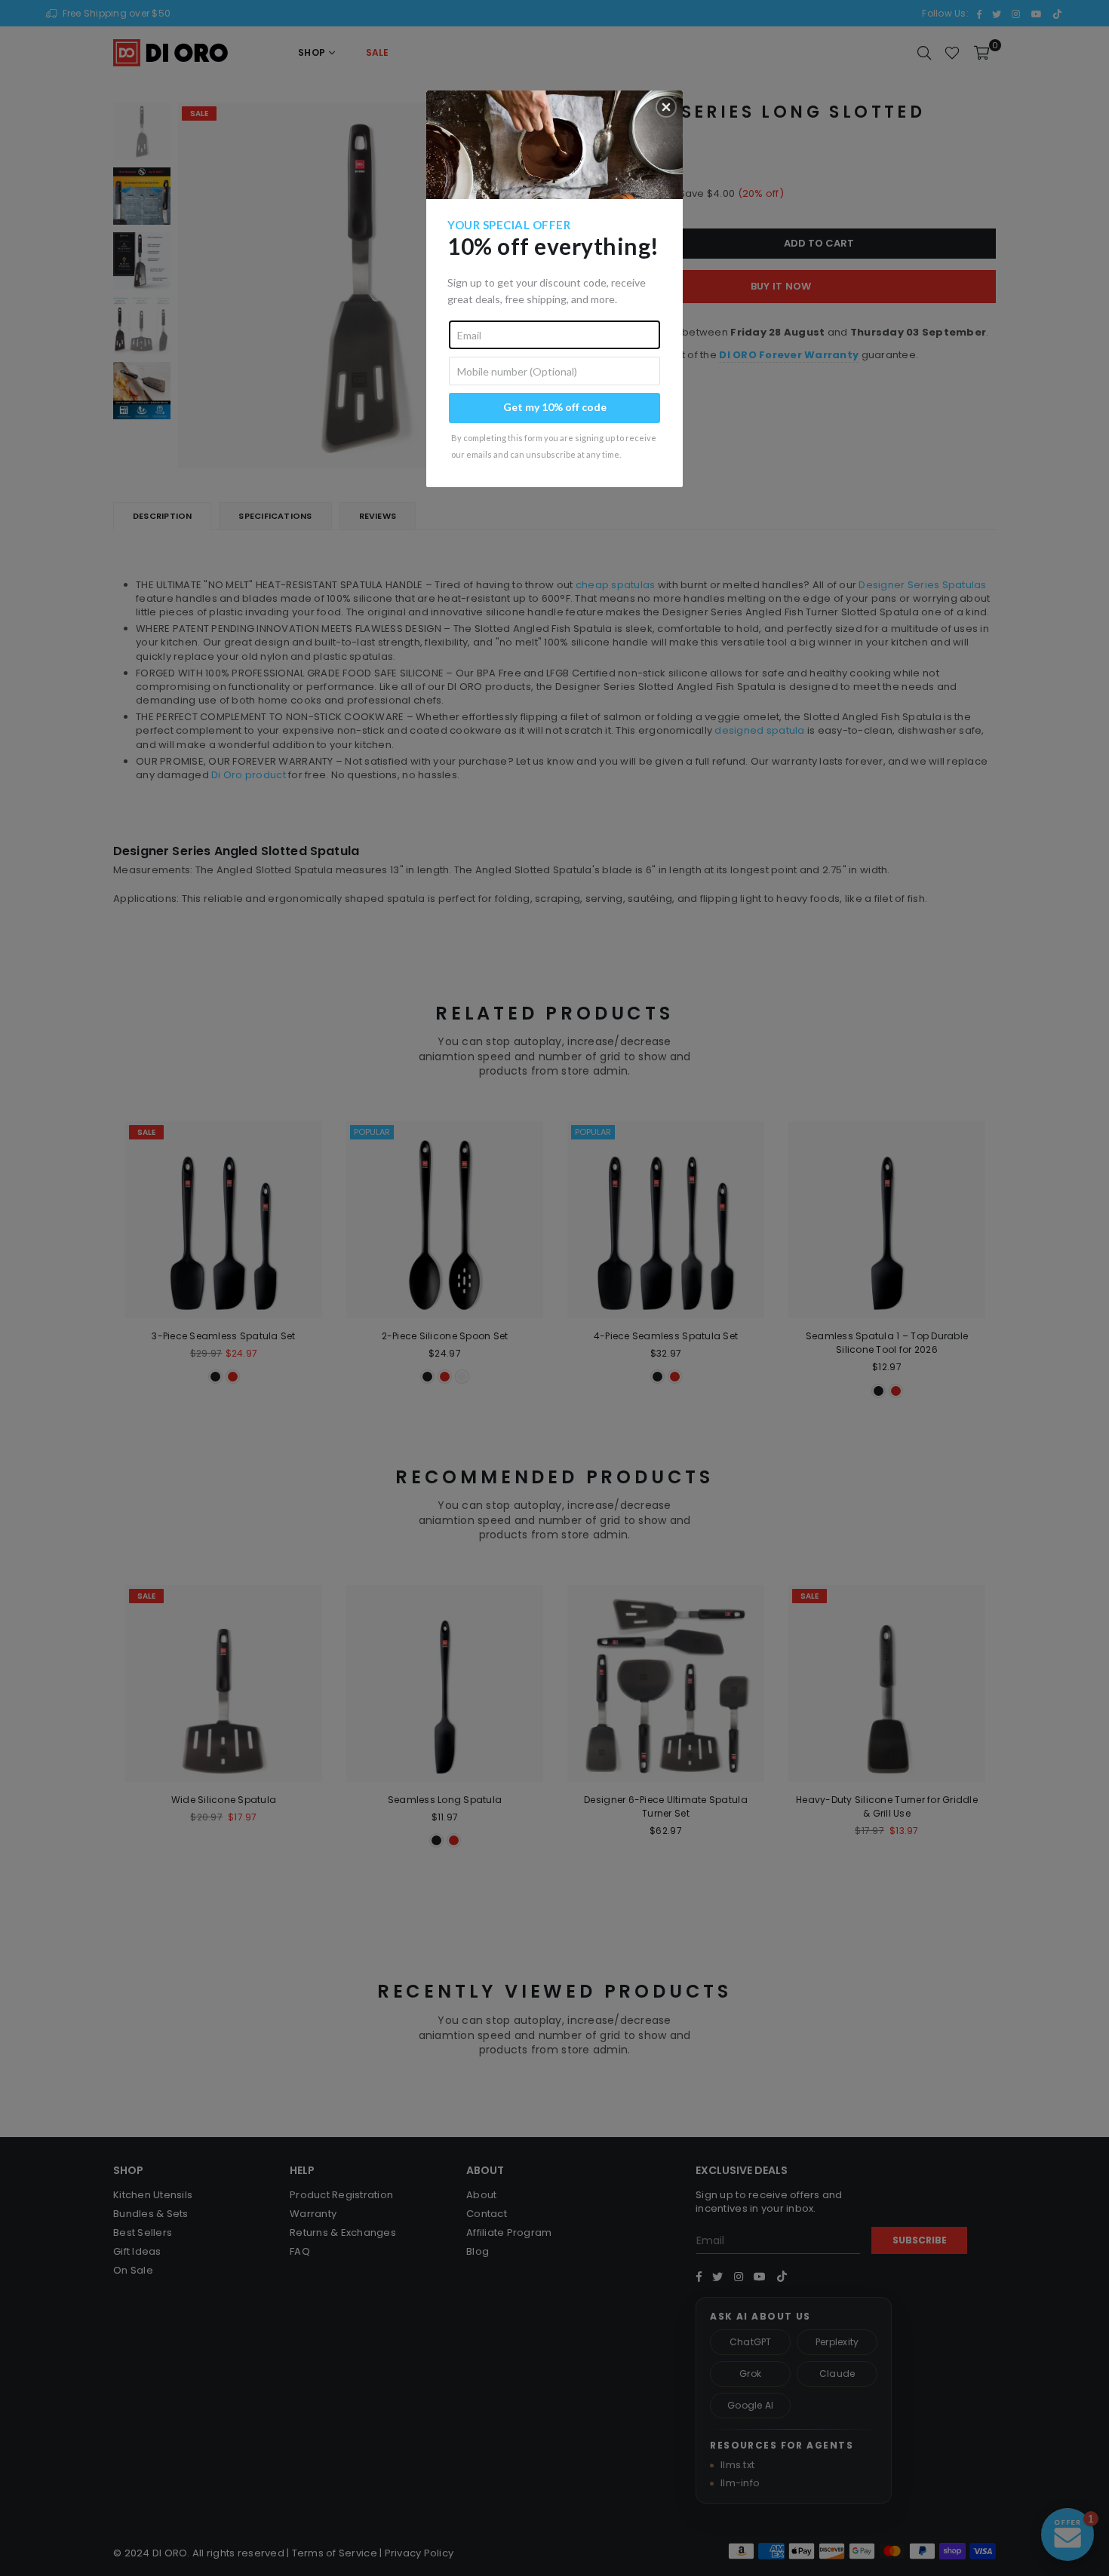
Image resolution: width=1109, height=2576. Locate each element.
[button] (666, 107)
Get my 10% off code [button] (555, 407)
